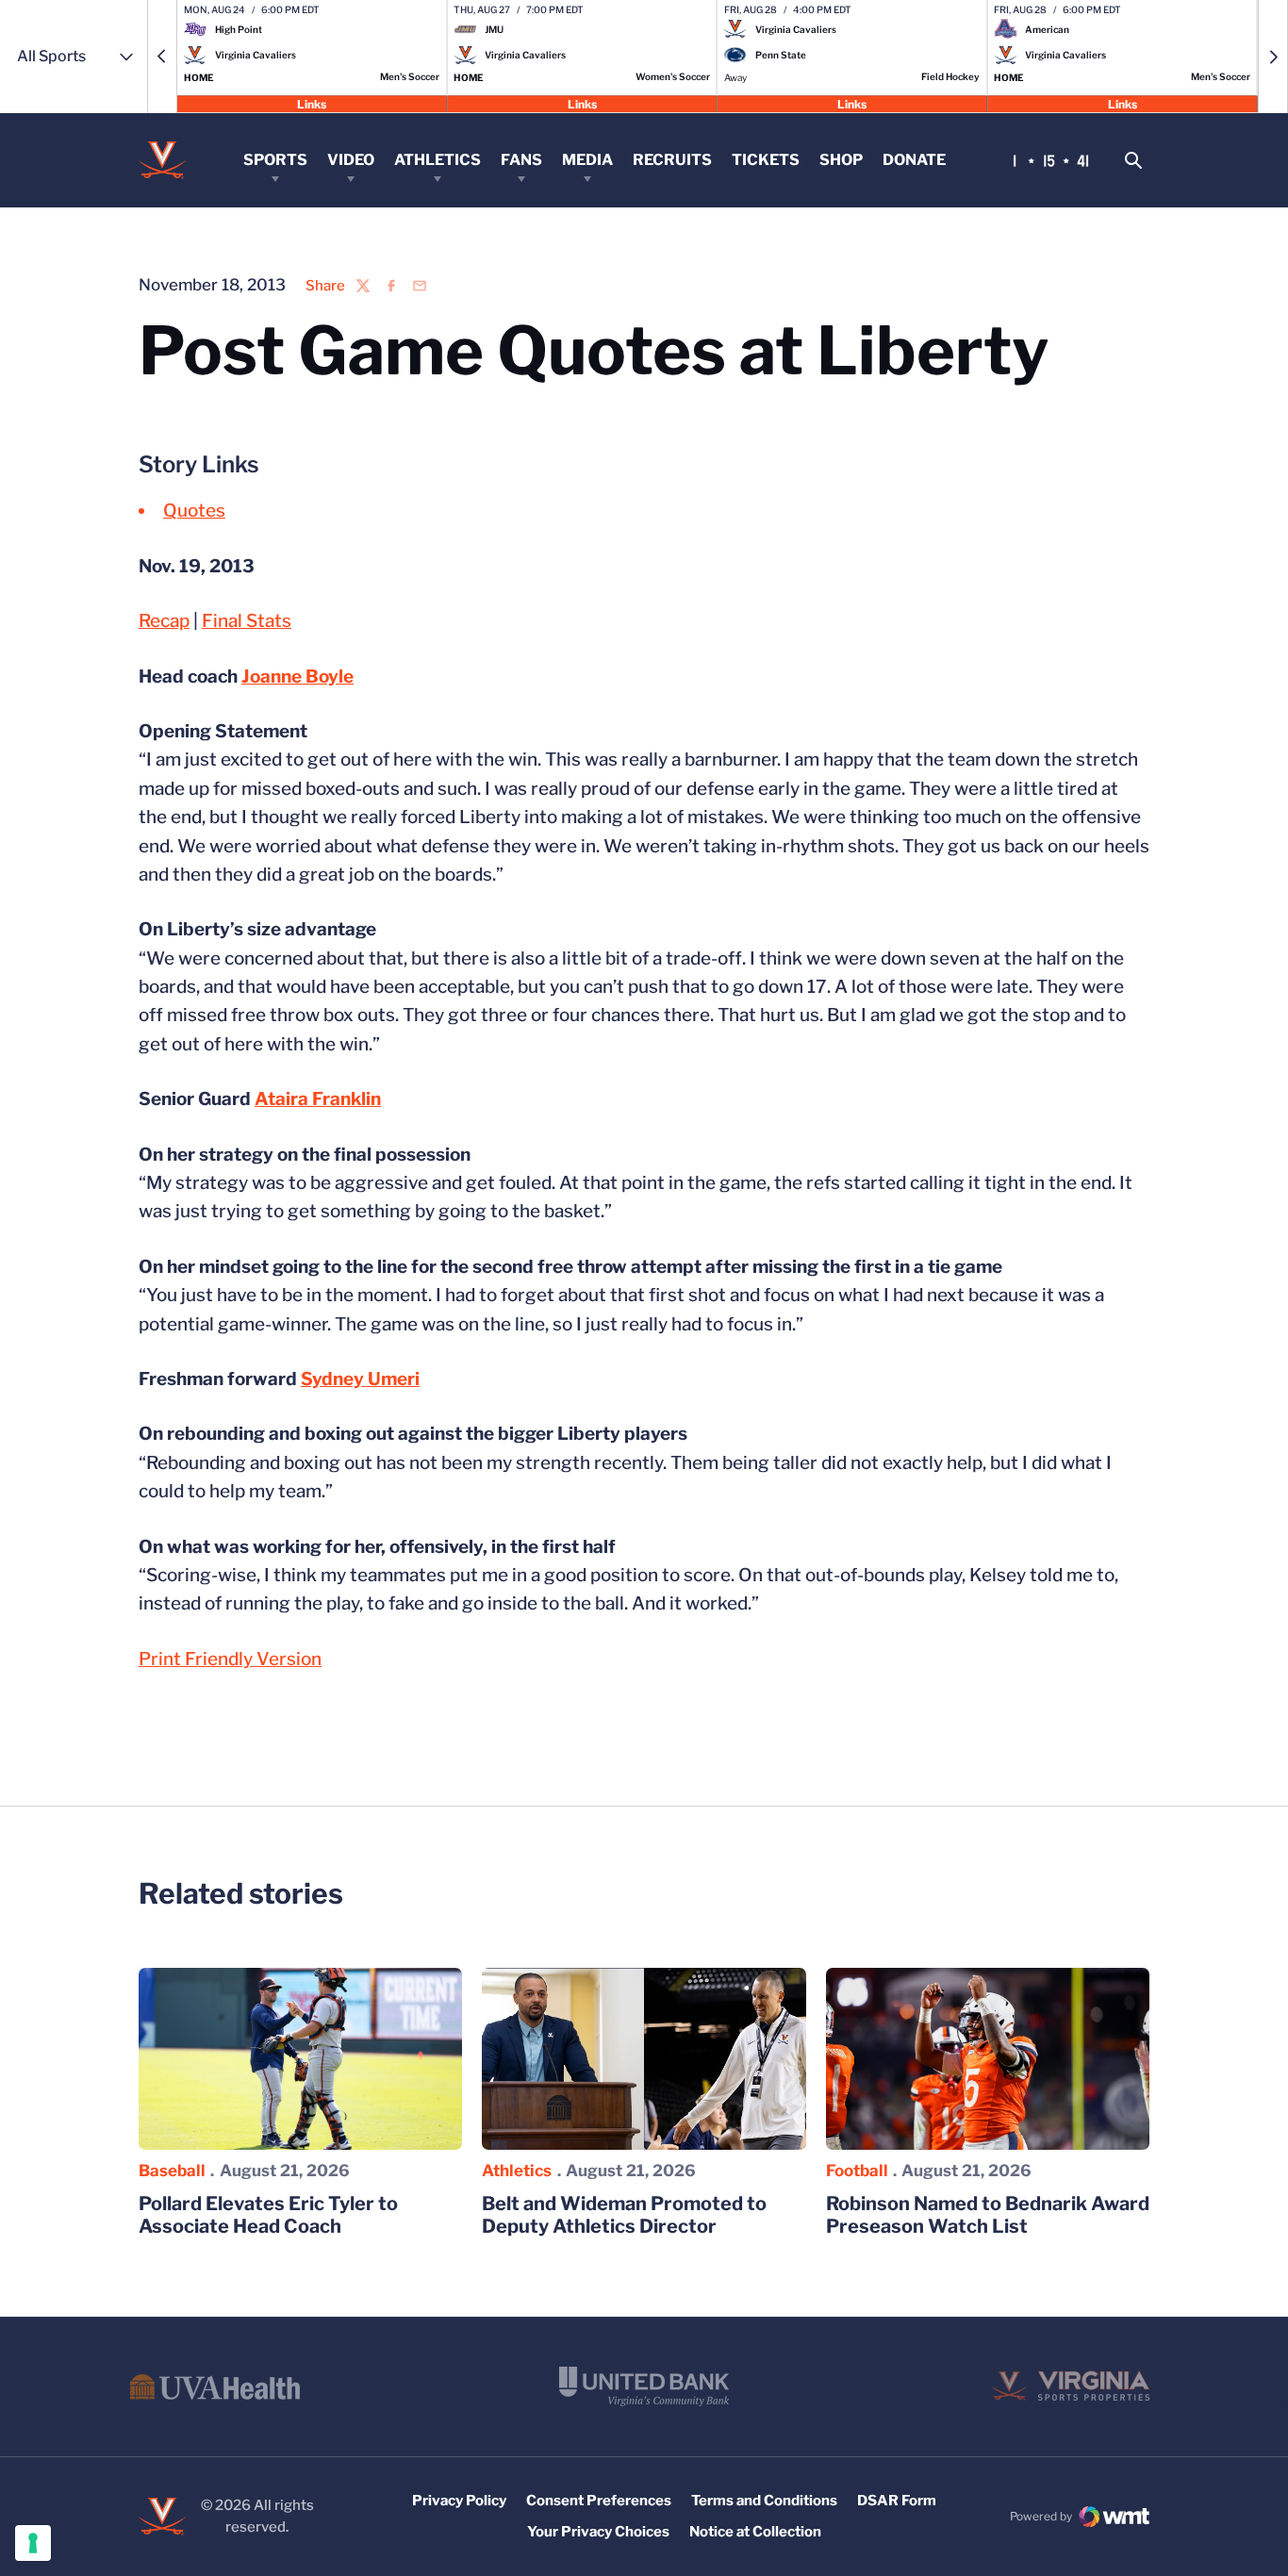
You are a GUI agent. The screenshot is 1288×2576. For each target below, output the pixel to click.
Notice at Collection (755, 2532)
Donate (914, 160)
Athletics (438, 160)
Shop (841, 160)
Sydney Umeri (360, 1379)
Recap (164, 621)
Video (351, 160)
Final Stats (247, 621)
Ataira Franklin (318, 1099)
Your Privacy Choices (598, 2532)
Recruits (672, 160)
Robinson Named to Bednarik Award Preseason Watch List (988, 2215)
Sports (275, 160)
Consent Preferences (599, 2501)
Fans (521, 160)
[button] (162, 57)
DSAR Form (897, 2501)
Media (587, 160)
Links (312, 103)
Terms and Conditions (764, 2501)
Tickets (766, 160)
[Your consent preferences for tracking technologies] (33, 2543)
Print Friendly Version (230, 1659)
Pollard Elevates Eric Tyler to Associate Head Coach (268, 2215)
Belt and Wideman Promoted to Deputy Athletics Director (624, 2215)
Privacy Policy (459, 2501)
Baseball (172, 2171)
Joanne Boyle (297, 677)
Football (857, 2171)
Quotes (194, 511)
